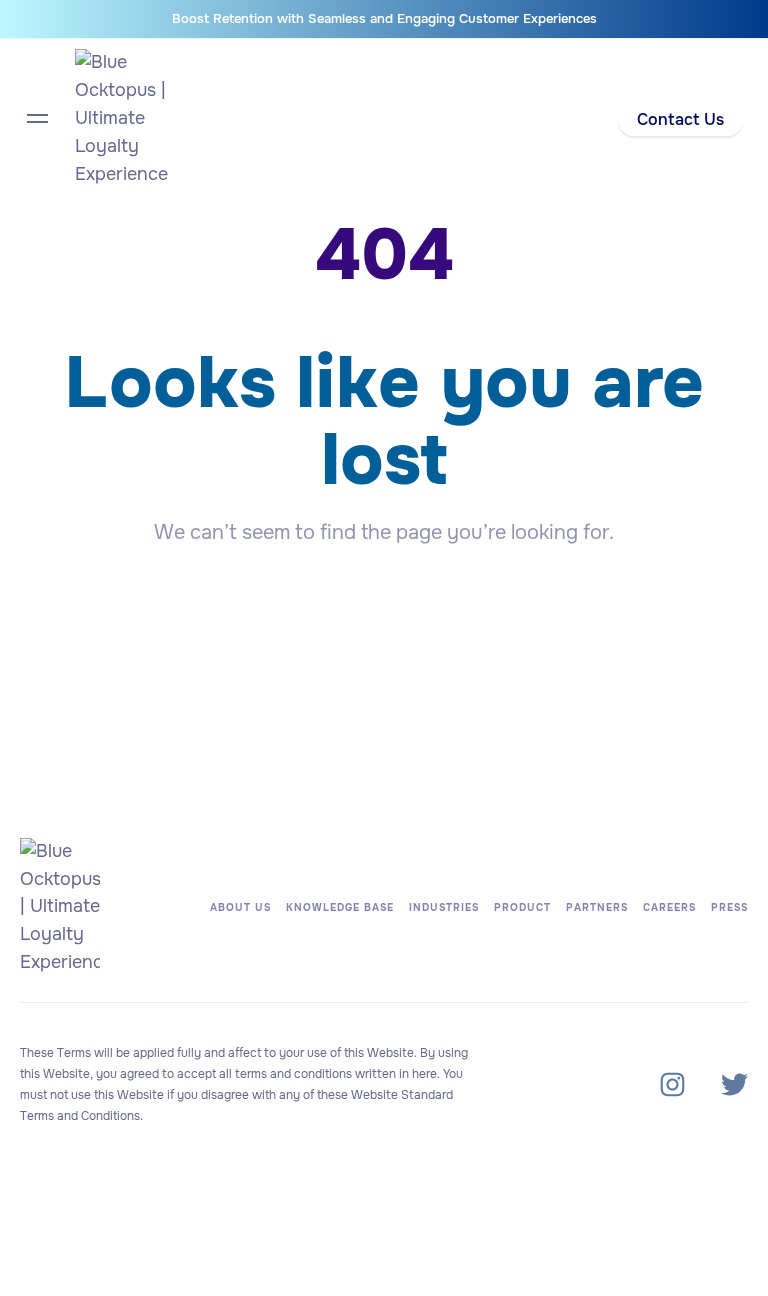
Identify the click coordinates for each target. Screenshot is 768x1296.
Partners (597, 907)
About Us (240, 907)
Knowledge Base (340, 907)
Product (522, 907)
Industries (444, 907)
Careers (669, 907)
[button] (680, 120)
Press (729, 907)
